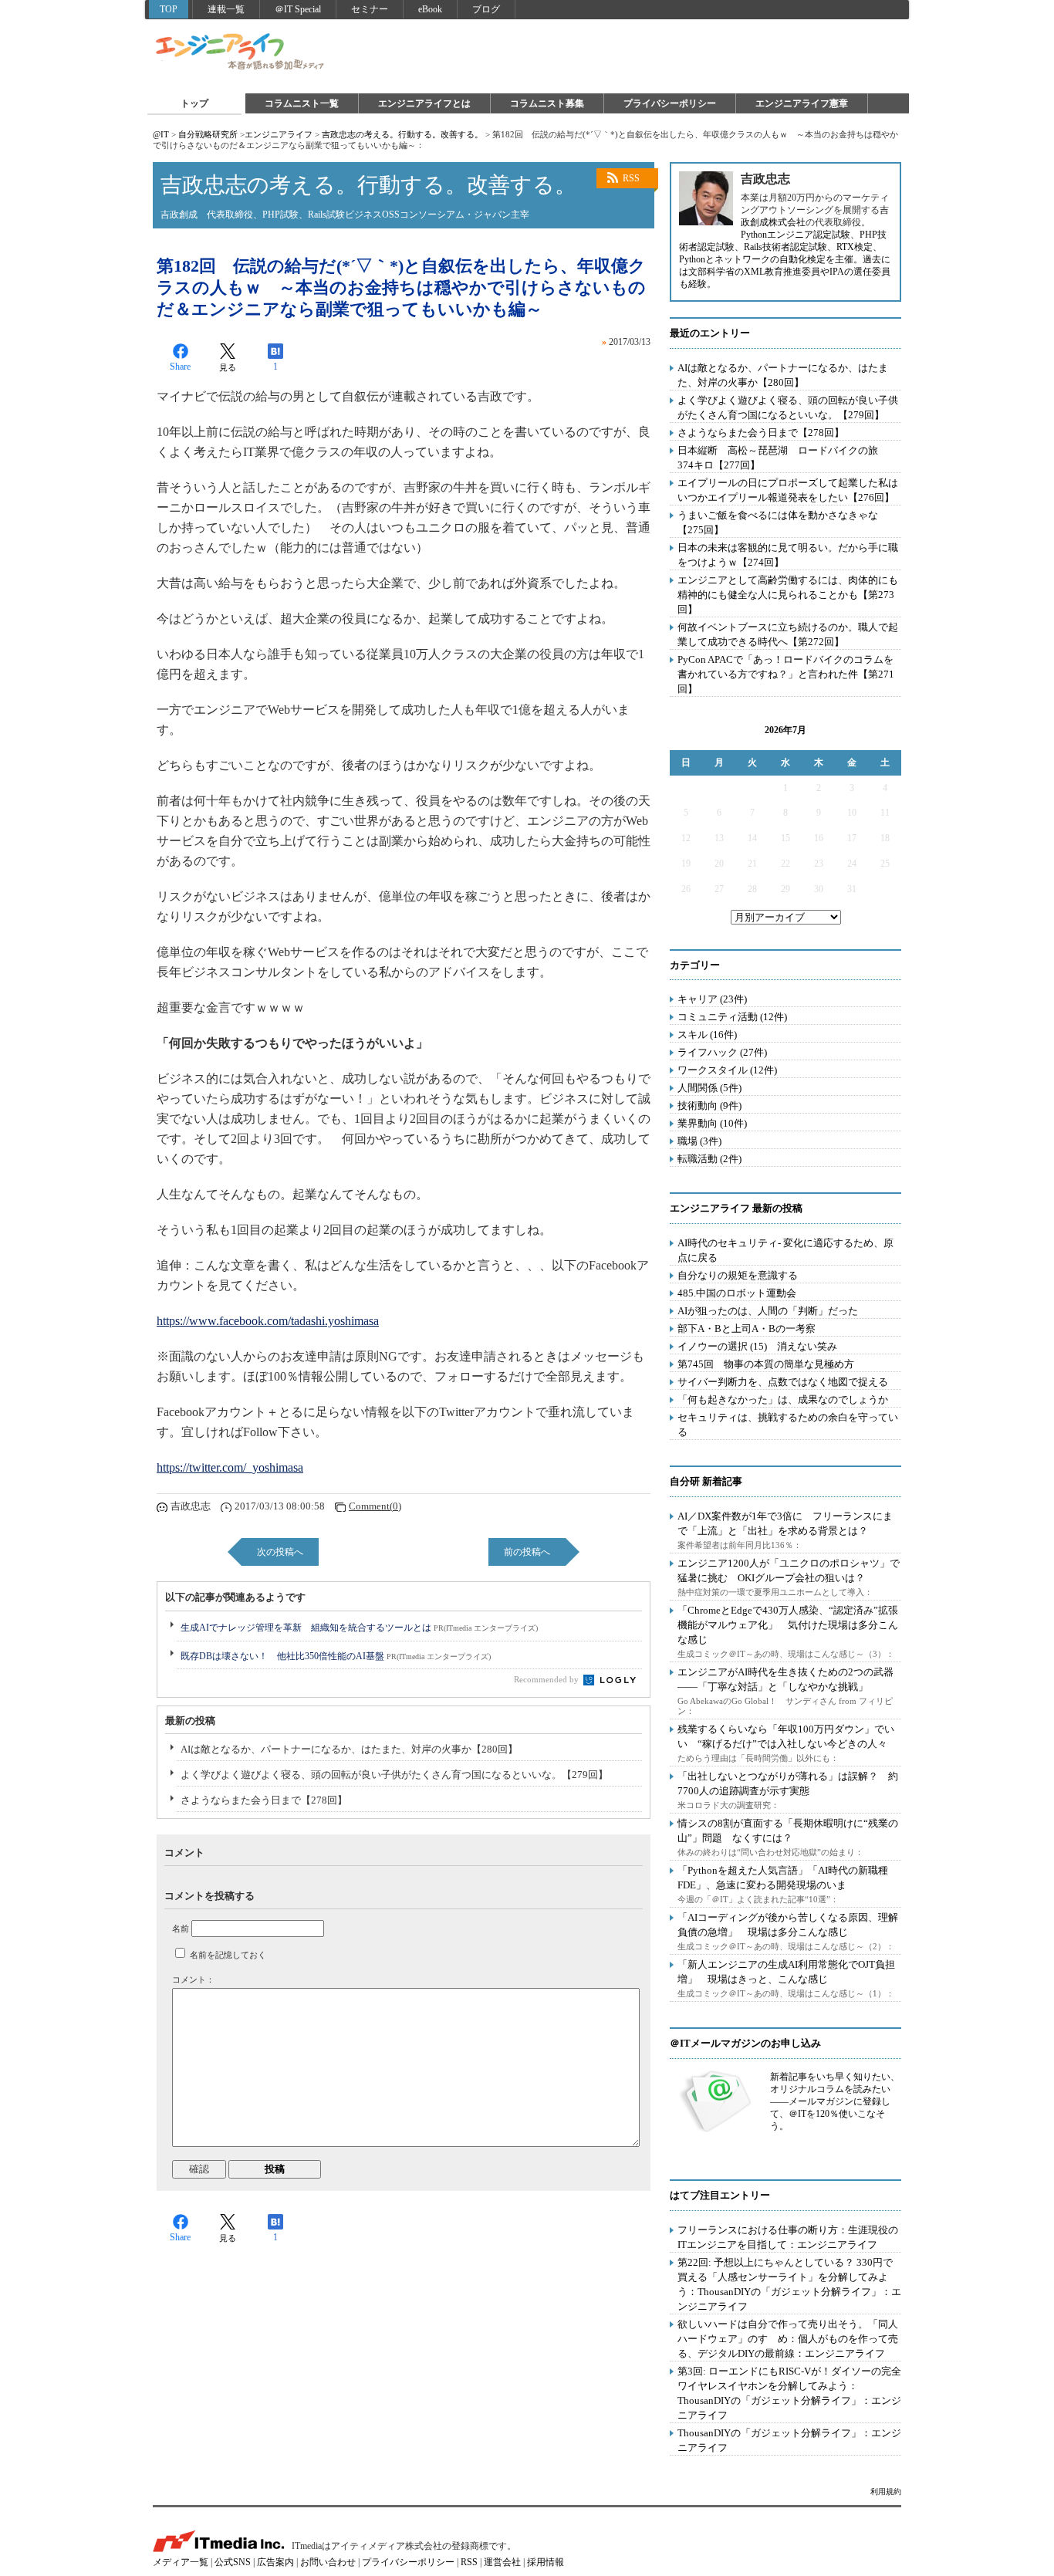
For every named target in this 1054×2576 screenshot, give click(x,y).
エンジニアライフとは (424, 103)
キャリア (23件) (712, 999)
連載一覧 (226, 9)
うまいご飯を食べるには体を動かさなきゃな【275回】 (778, 522)
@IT (161, 134)
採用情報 (546, 2562)
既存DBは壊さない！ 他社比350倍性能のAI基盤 (336, 1656)
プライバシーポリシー (670, 103)
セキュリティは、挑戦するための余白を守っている (788, 1425)
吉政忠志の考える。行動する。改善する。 (402, 134)
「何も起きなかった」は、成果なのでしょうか (783, 1400)
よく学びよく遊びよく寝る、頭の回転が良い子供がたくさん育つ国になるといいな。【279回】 (394, 1775)
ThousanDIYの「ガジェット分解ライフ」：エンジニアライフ (789, 2440)
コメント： (193, 1979)
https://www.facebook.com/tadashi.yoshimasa (268, 1321)
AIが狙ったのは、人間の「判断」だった (768, 1311)
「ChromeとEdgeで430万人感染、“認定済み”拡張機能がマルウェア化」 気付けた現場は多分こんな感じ (788, 1625)
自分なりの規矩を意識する (738, 1275)
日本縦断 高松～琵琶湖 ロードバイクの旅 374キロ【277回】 (783, 458)
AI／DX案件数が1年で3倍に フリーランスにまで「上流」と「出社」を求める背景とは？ (785, 1523)
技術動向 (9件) (709, 1105)
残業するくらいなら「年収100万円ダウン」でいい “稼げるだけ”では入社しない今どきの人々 (786, 1736)
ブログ (486, 9)
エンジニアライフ (241, 52)
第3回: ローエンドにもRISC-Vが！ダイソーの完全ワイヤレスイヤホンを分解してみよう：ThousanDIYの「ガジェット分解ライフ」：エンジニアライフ (789, 2393)
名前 (181, 1929)
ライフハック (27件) (722, 1052)
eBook (430, 9)
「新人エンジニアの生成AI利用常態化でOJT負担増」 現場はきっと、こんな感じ (786, 1972)
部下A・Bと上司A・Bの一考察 (747, 1329)
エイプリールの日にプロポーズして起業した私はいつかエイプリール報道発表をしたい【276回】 (788, 490)
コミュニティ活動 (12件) (732, 1017)
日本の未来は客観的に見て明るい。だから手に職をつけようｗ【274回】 (788, 555)
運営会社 (502, 2562)
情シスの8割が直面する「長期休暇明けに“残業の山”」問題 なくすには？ (788, 1831)
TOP (169, 9)
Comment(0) (375, 1506)
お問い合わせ (328, 2562)
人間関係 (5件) (709, 1088)
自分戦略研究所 (208, 134)
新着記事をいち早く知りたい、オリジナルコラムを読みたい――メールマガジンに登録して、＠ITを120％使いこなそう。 (835, 2101)
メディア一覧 (181, 2562)
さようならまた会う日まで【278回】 (264, 1800)
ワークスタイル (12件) (727, 1070)
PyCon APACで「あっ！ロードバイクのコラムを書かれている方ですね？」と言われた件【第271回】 (786, 674)
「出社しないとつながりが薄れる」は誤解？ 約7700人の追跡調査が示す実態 (788, 1783)
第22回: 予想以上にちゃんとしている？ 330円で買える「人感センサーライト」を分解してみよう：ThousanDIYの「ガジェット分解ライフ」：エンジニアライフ (789, 2284)
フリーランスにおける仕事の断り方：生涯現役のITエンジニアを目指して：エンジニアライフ (788, 2237)
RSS (631, 178)
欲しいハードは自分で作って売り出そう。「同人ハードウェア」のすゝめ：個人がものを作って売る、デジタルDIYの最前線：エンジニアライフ (788, 2339)
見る (228, 367)
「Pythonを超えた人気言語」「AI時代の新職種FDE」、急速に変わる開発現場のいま (783, 1878)
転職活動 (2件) (709, 1159)
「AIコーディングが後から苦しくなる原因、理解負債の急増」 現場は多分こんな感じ (788, 1925)
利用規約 (886, 2491)
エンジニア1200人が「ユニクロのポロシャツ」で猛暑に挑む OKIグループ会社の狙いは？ (789, 1570)
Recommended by (547, 1679)
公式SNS (233, 2562)
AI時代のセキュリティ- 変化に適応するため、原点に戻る (785, 1250)
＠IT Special (298, 9)
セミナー (370, 9)
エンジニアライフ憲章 (802, 103)
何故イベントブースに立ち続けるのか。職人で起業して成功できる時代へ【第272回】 (788, 634)
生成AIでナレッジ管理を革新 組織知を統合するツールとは (359, 1628)
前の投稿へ (527, 1552)
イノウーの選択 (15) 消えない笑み (757, 1346)
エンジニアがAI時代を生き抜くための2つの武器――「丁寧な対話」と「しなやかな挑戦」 (785, 1679)
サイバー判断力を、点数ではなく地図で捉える (783, 1382)
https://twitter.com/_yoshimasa (230, 1467)
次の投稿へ (280, 1552)
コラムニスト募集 (547, 103)
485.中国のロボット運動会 (737, 1293)
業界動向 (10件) (712, 1123)
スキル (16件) (707, 1034)
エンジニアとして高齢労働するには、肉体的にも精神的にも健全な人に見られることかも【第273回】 (788, 595)
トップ (194, 103)
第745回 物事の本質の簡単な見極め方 (766, 1364)
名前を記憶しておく (228, 1955)
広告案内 (275, 2562)
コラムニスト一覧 (302, 103)
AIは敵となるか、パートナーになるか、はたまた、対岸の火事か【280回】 (349, 1749)
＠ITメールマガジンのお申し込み (745, 2043)
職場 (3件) (699, 1141)
